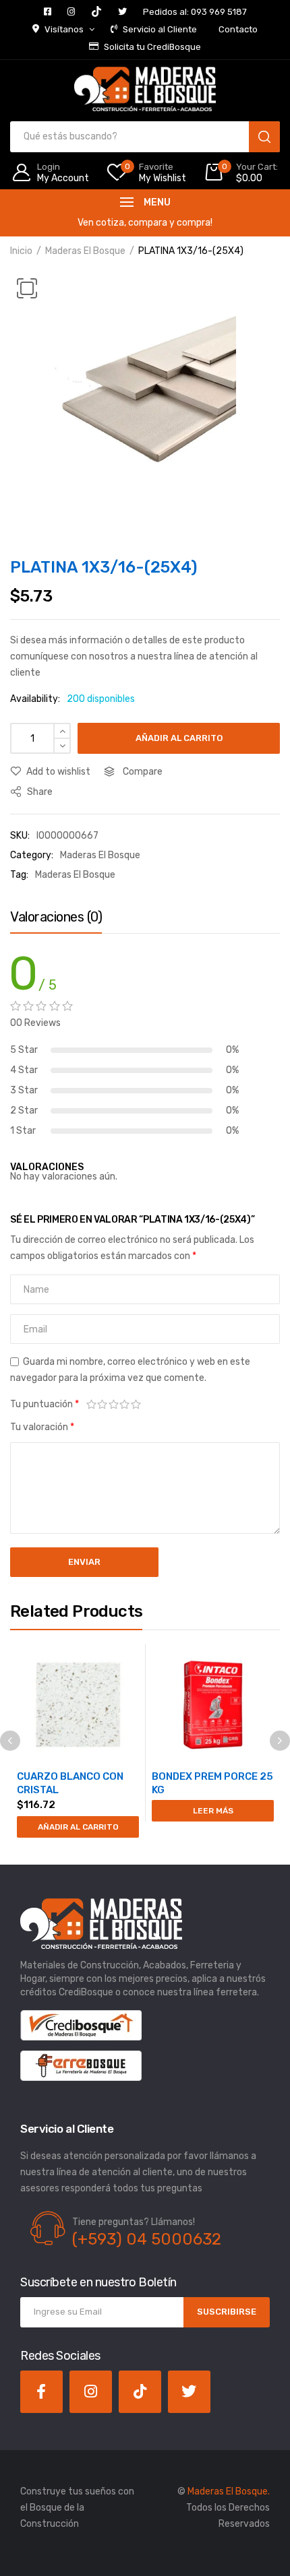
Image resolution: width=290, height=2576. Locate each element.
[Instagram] (91, 2392)
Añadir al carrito (179, 738)
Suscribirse (227, 2312)
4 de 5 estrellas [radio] (125, 1405)
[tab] (56, 920)
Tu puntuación (45, 1404)
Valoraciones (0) (56, 917)
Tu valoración (42, 1427)
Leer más (213, 1811)
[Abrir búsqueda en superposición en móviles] (145, 137)
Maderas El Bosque (85, 251)
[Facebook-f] (41, 2392)
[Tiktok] (140, 2392)
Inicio (21, 251)
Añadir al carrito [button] (78, 1827)
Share (39, 792)
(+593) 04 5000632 (147, 2239)
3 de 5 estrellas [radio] (114, 1405)
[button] (27, 288)
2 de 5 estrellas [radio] (103, 1405)
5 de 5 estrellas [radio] (136, 1405)
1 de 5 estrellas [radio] (91, 1405)
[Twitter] (189, 2392)
